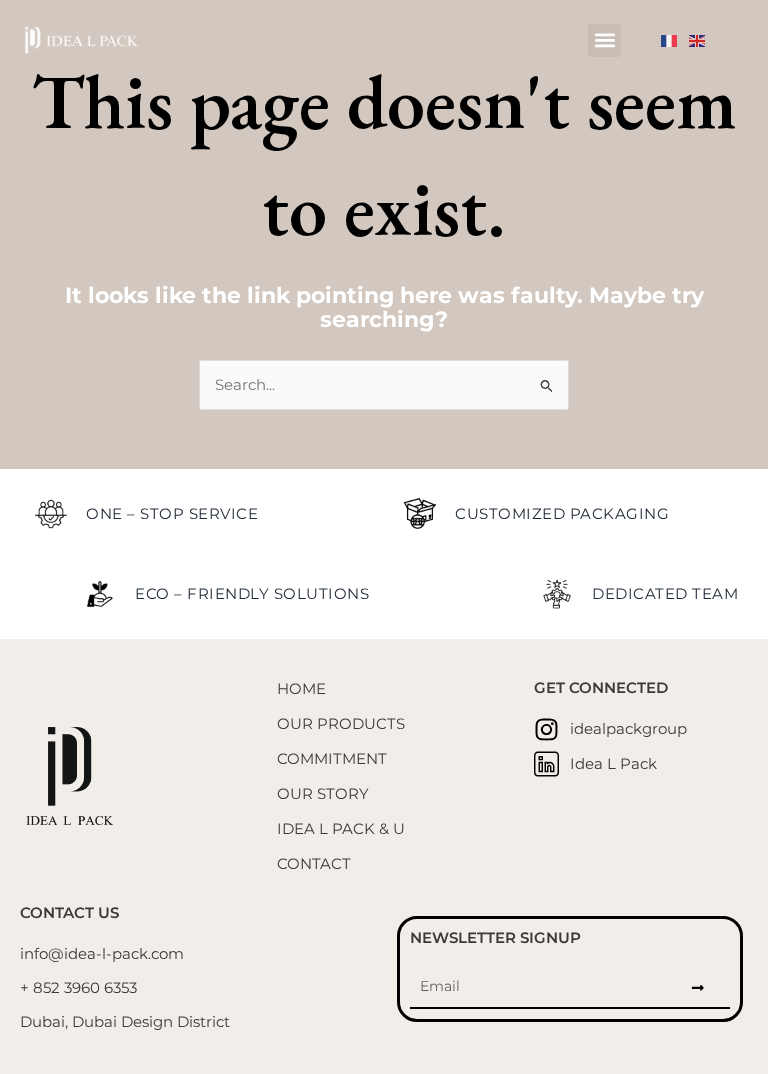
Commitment (332, 759)
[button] (604, 40)
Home (301, 689)
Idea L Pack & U (341, 829)
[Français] (675, 40)
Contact (314, 864)
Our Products (341, 724)
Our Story (323, 794)
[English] (703, 40)
